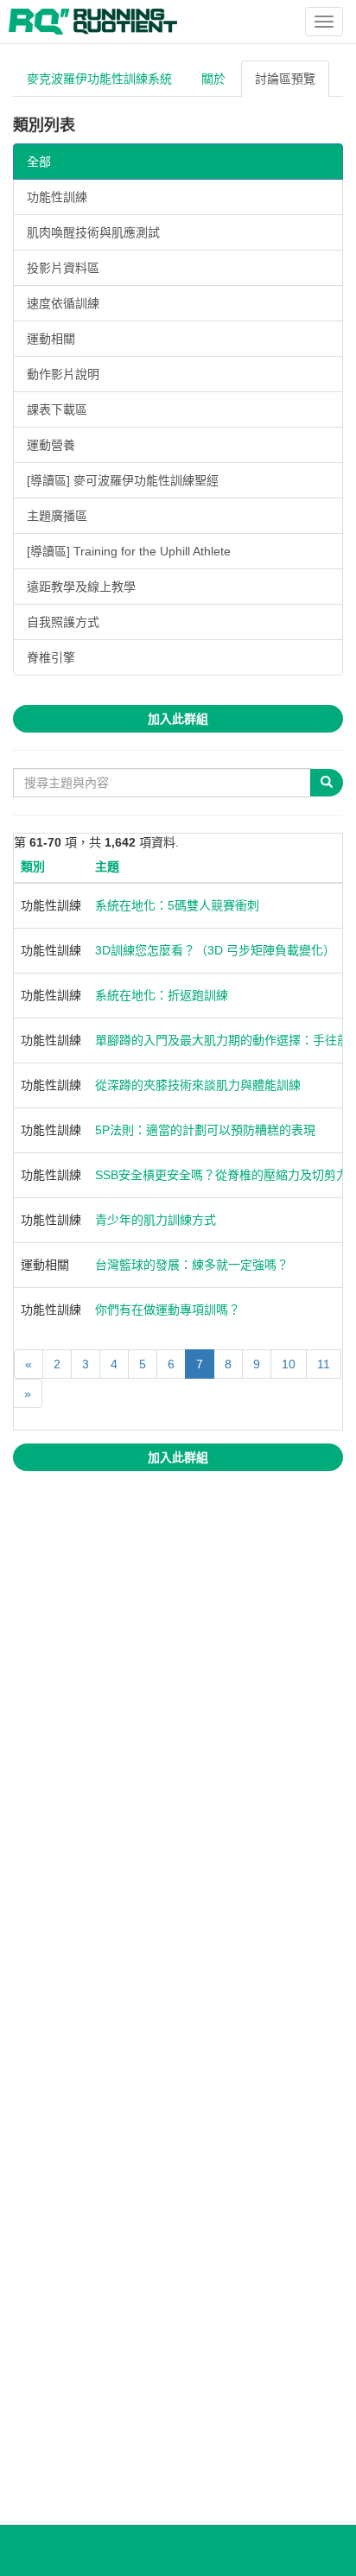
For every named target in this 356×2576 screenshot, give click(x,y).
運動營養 (51, 445)
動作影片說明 (63, 374)
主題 (107, 866)
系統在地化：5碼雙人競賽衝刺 (177, 905)
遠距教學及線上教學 (81, 587)
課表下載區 (57, 409)
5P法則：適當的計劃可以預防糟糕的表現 (205, 1130)
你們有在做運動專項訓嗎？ (168, 1310)
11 (324, 1364)
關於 (213, 79)
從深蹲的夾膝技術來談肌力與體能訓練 (198, 1085)
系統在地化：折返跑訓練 (162, 995)
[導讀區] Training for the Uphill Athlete (129, 551)
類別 (33, 866)
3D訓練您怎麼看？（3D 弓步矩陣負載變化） (215, 950)
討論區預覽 (285, 79)
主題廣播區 (57, 516)
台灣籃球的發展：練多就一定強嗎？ (192, 1265)
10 (289, 1364)
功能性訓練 (57, 197)
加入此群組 (178, 719)
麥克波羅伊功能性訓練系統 (99, 79)
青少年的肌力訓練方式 (156, 1220)
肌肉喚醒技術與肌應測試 (93, 232)
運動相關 (51, 339)
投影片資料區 (63, 268)
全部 (39, 162)
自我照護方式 (63, 622)
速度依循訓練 (63, 303)
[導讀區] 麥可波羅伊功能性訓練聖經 (123, 480)
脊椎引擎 (51, 657)
